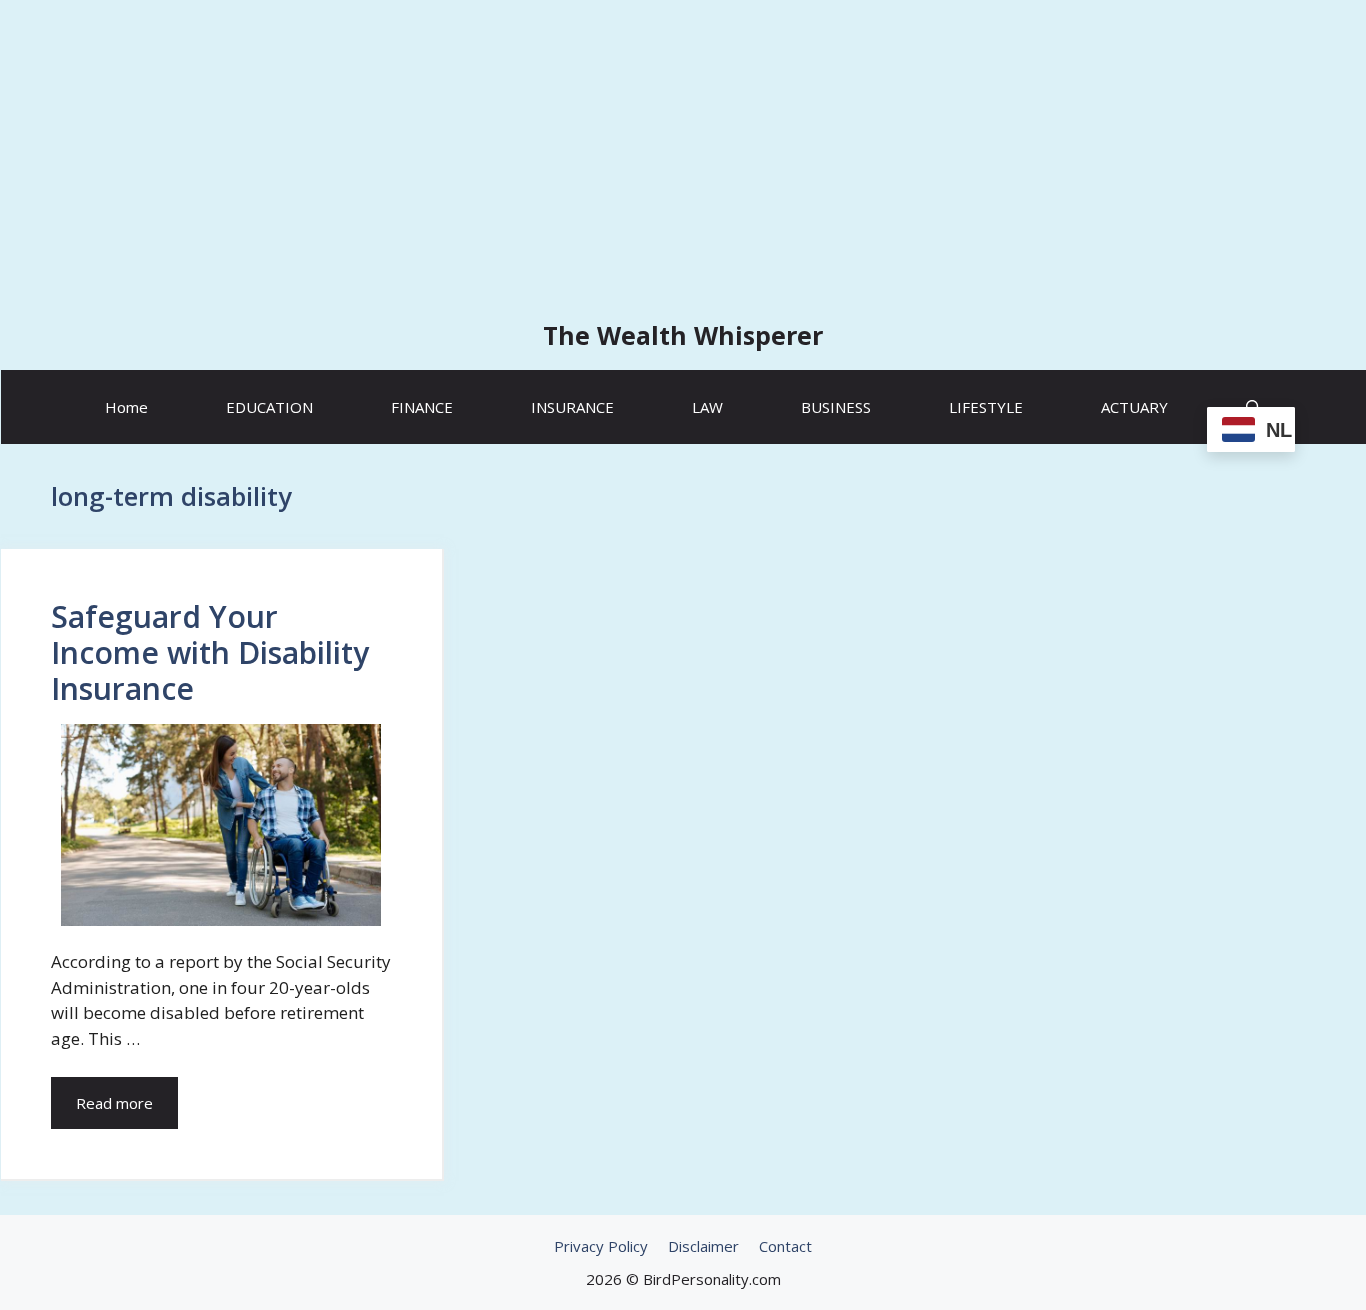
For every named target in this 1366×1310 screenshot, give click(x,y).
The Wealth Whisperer (683, 335)
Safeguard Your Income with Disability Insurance (210, 652)
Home (126, 407)
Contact (785, 1246)
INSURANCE (572, 407)
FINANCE (422, 407)
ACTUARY (1134, 407)
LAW (707, 407)
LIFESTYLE (986, 407)
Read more (114, 1103)
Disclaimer (703, 1246)
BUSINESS (836, 407)
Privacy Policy (601, 1246)
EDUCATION (269, 407)
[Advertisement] (683, 150)
